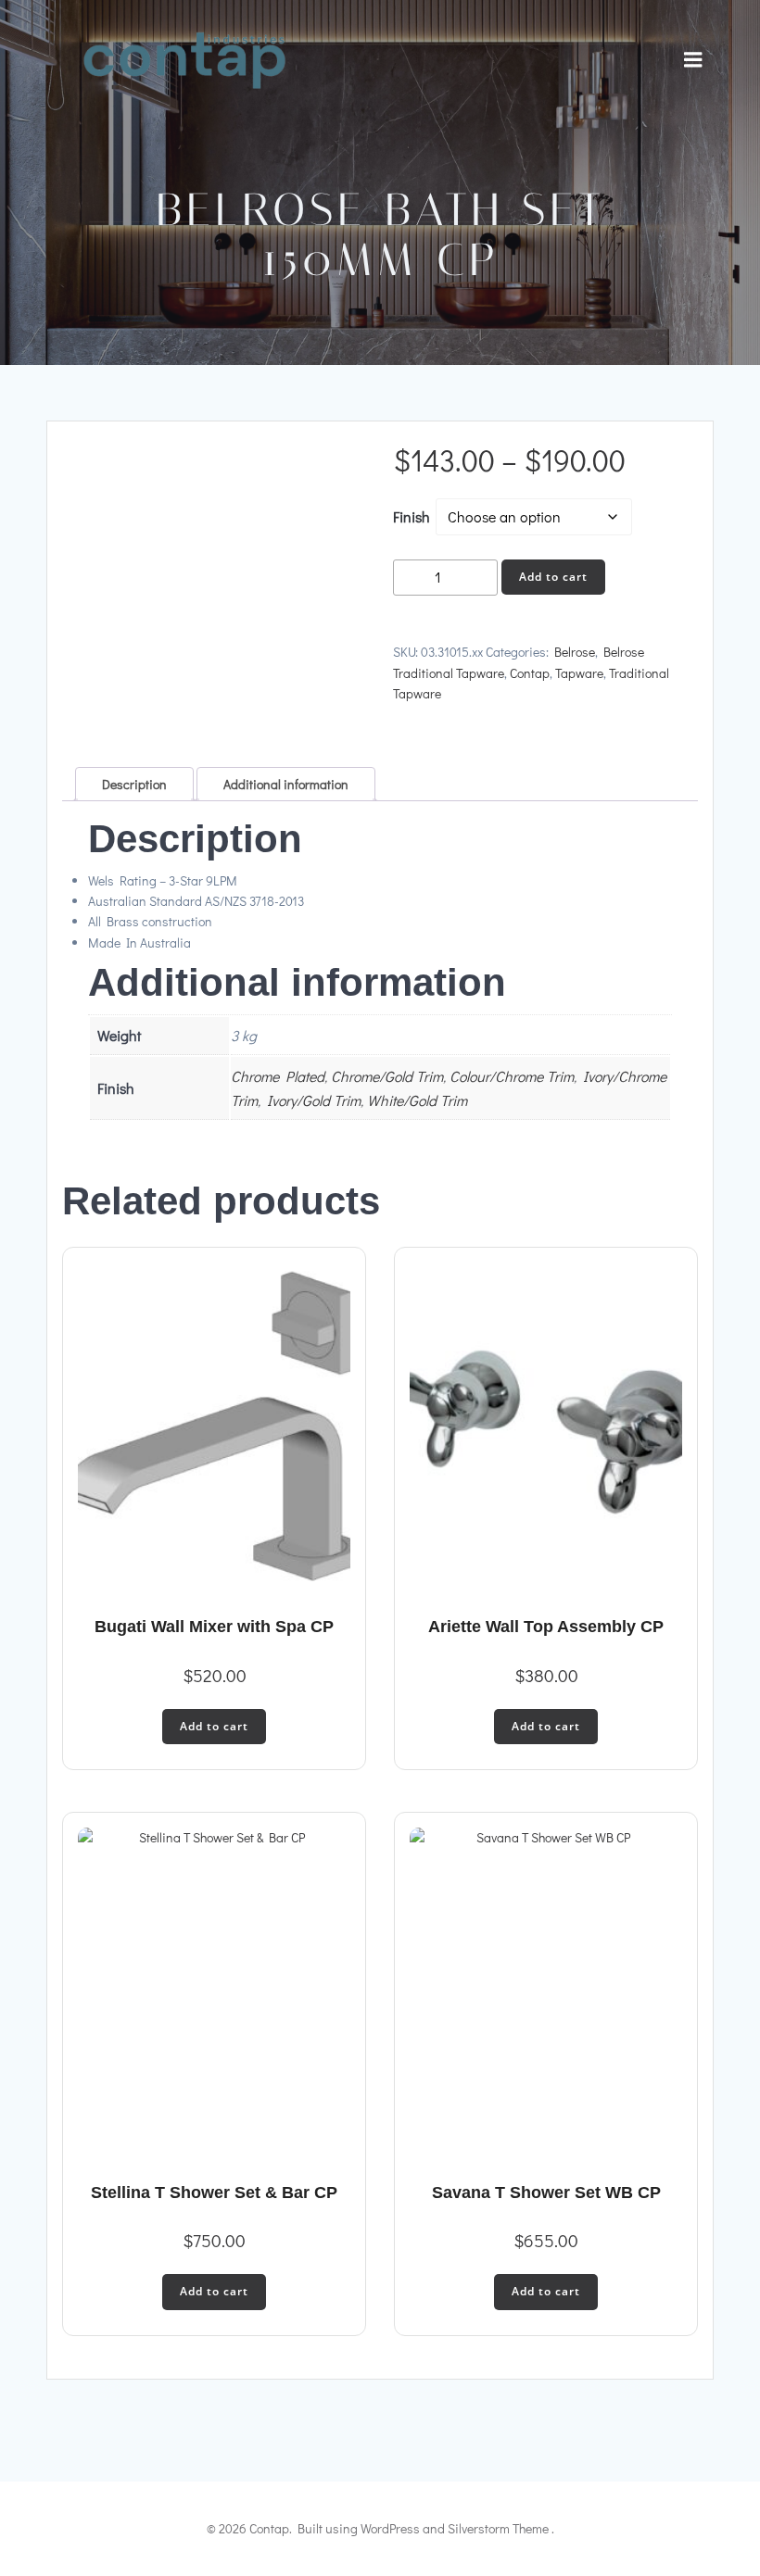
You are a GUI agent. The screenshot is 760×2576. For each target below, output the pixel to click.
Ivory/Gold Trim (314, 1100)
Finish (412, 516)
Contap (530, 673)
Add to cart (553, 577)
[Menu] (693, 60)
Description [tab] (134, 784)
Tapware (579, 673)
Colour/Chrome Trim (512, 1076)
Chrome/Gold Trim (387, 1076)
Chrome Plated (278, 1076)
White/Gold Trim (417, 1100)
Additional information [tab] (286, 784)
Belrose (575, 652)
